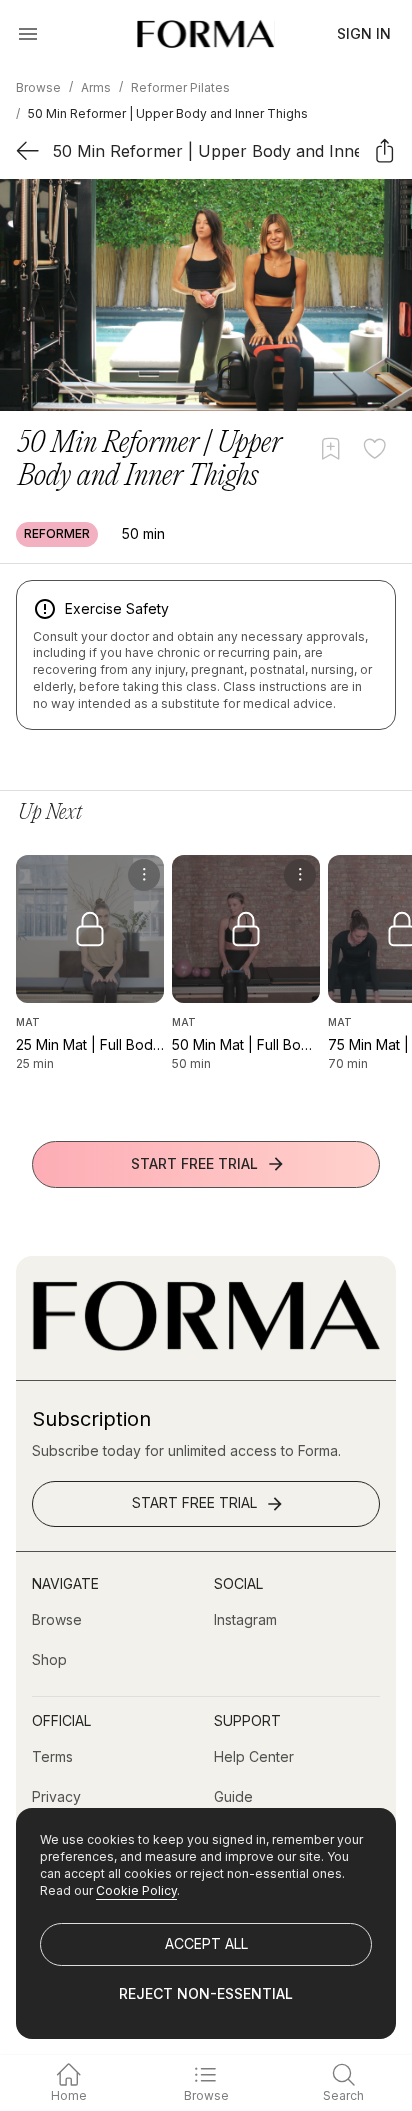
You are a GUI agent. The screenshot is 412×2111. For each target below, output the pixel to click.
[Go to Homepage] (206, 1345)
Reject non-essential (206, 1993)
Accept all (206, 1943)
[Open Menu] (28, 34)
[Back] (27, 150)
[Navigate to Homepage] (205, 34)
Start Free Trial (194, 1163)
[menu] (144, 875)
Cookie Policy (136, 1890)
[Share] (384, 150)
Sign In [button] (364, 33)
